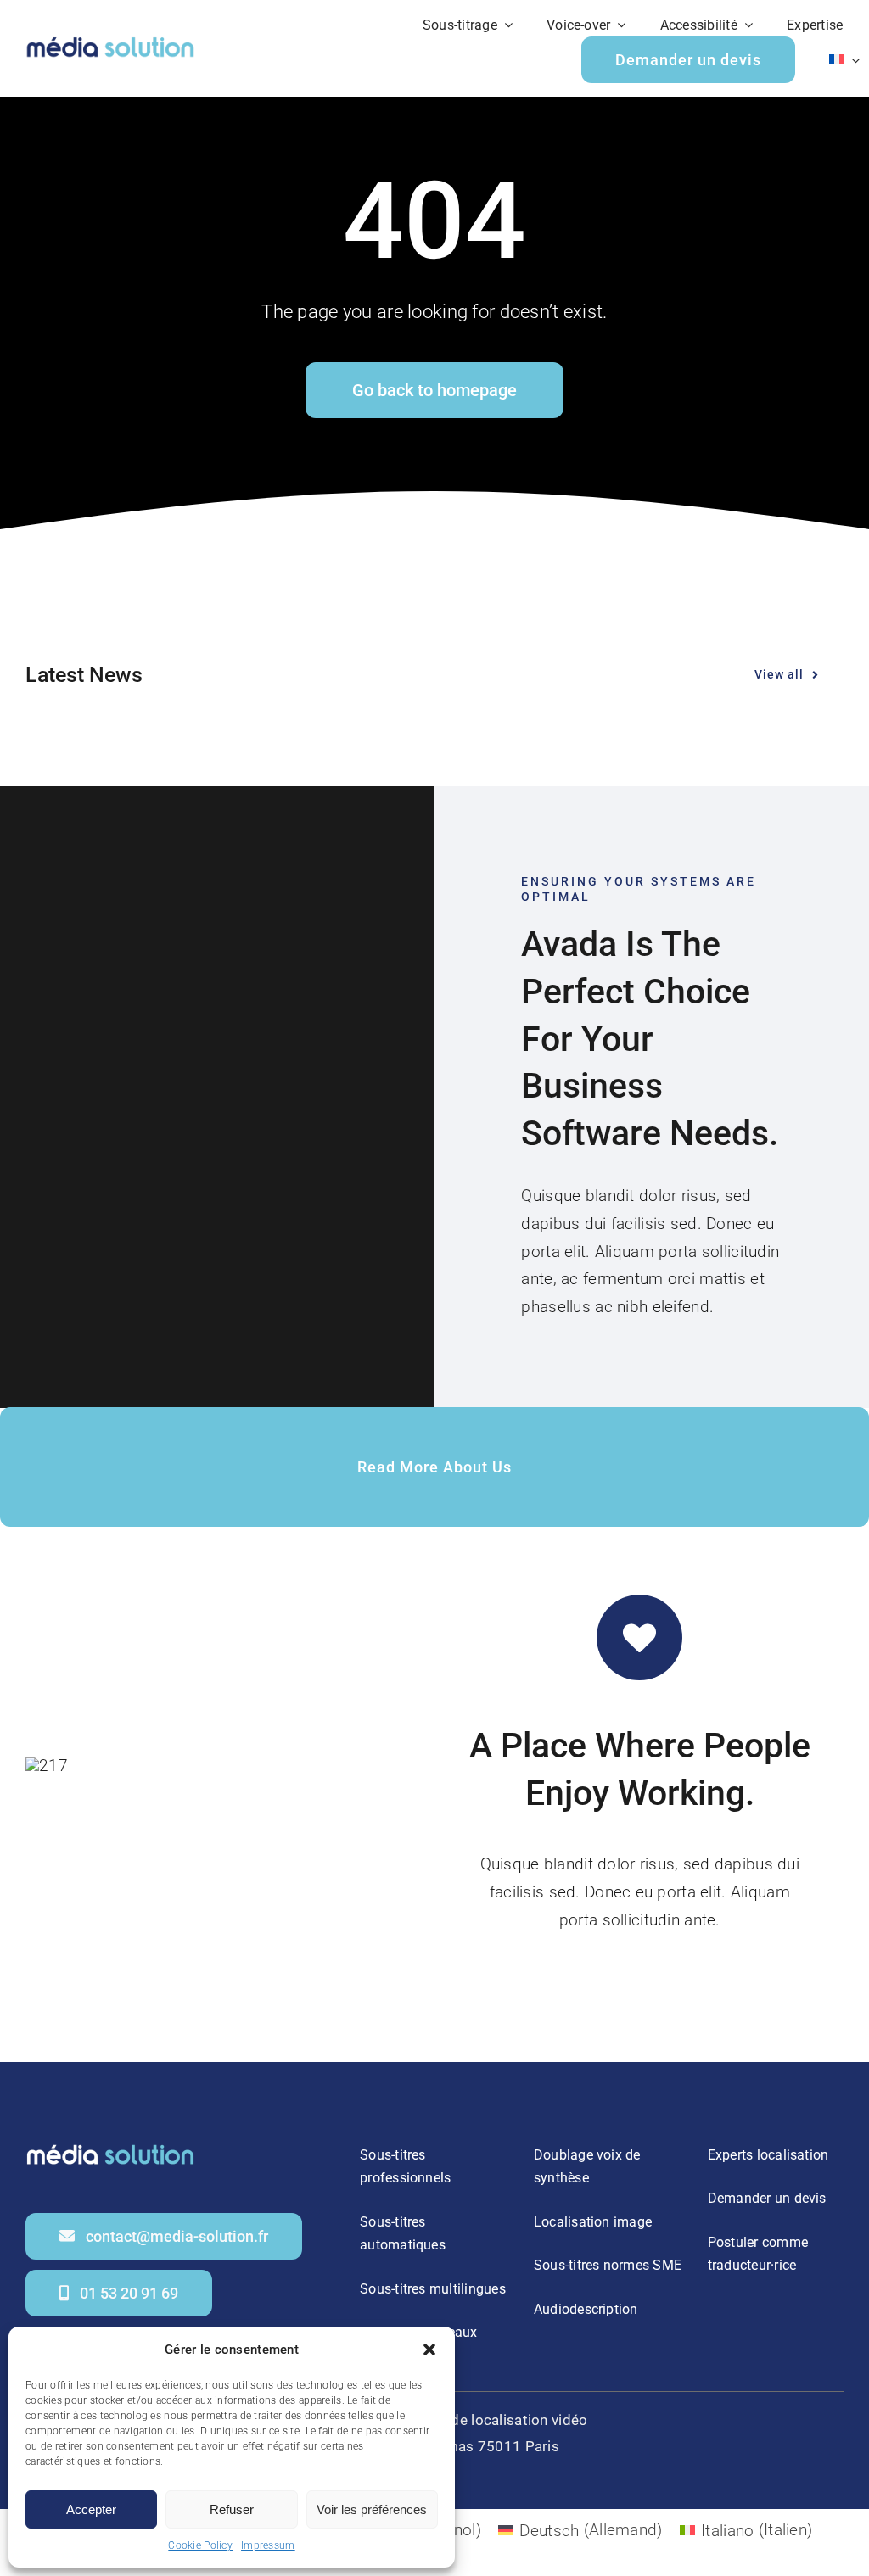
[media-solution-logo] (110, 39)
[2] (110, 2146)
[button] (429, 2350)
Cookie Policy (200, 2545)
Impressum (268, 2545)
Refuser (232, 2509)
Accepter (91, 2509)
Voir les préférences (372, 2509)
